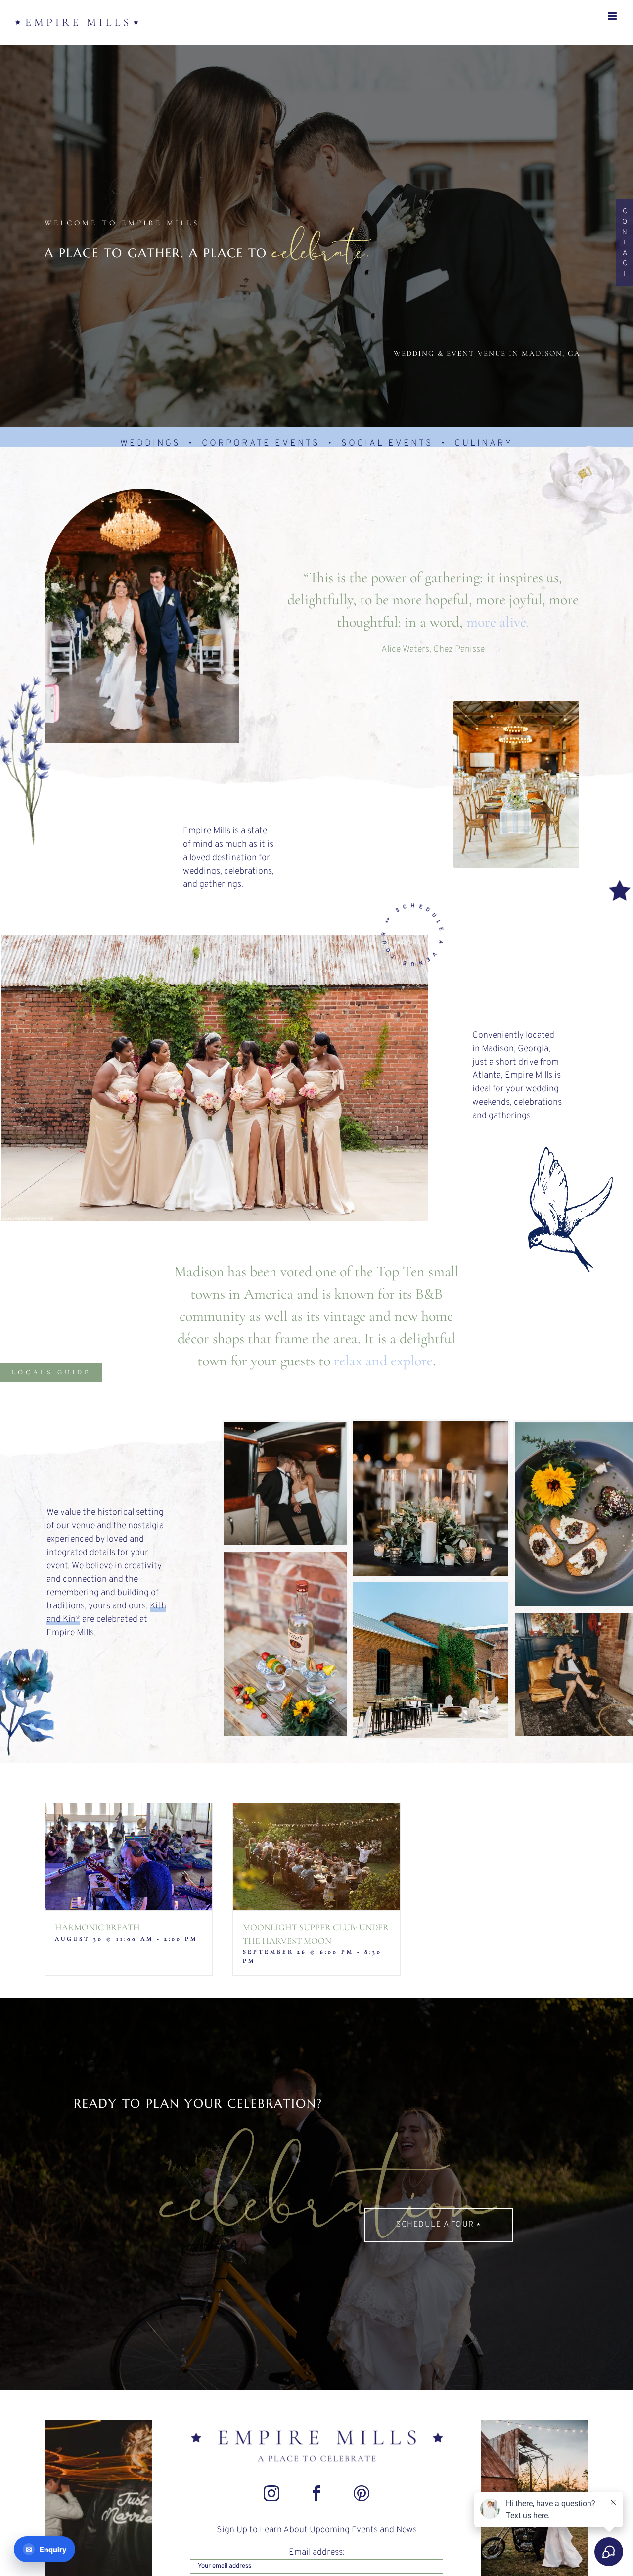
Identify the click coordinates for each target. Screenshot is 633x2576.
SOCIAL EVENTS (387, 444)
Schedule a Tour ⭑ (439, 2225)
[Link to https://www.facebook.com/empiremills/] (316, 2493)
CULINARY (484, 444)
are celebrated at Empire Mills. (106, 1620)
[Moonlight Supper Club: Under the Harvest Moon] (316, 1857)
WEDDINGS (150, 444)
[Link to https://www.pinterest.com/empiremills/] (362, 2493)
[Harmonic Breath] (129, 1857)
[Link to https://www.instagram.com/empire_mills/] (271, 2493)
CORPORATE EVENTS (261, 444)
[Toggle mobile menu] (613, 16)
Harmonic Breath (97, 1927)
